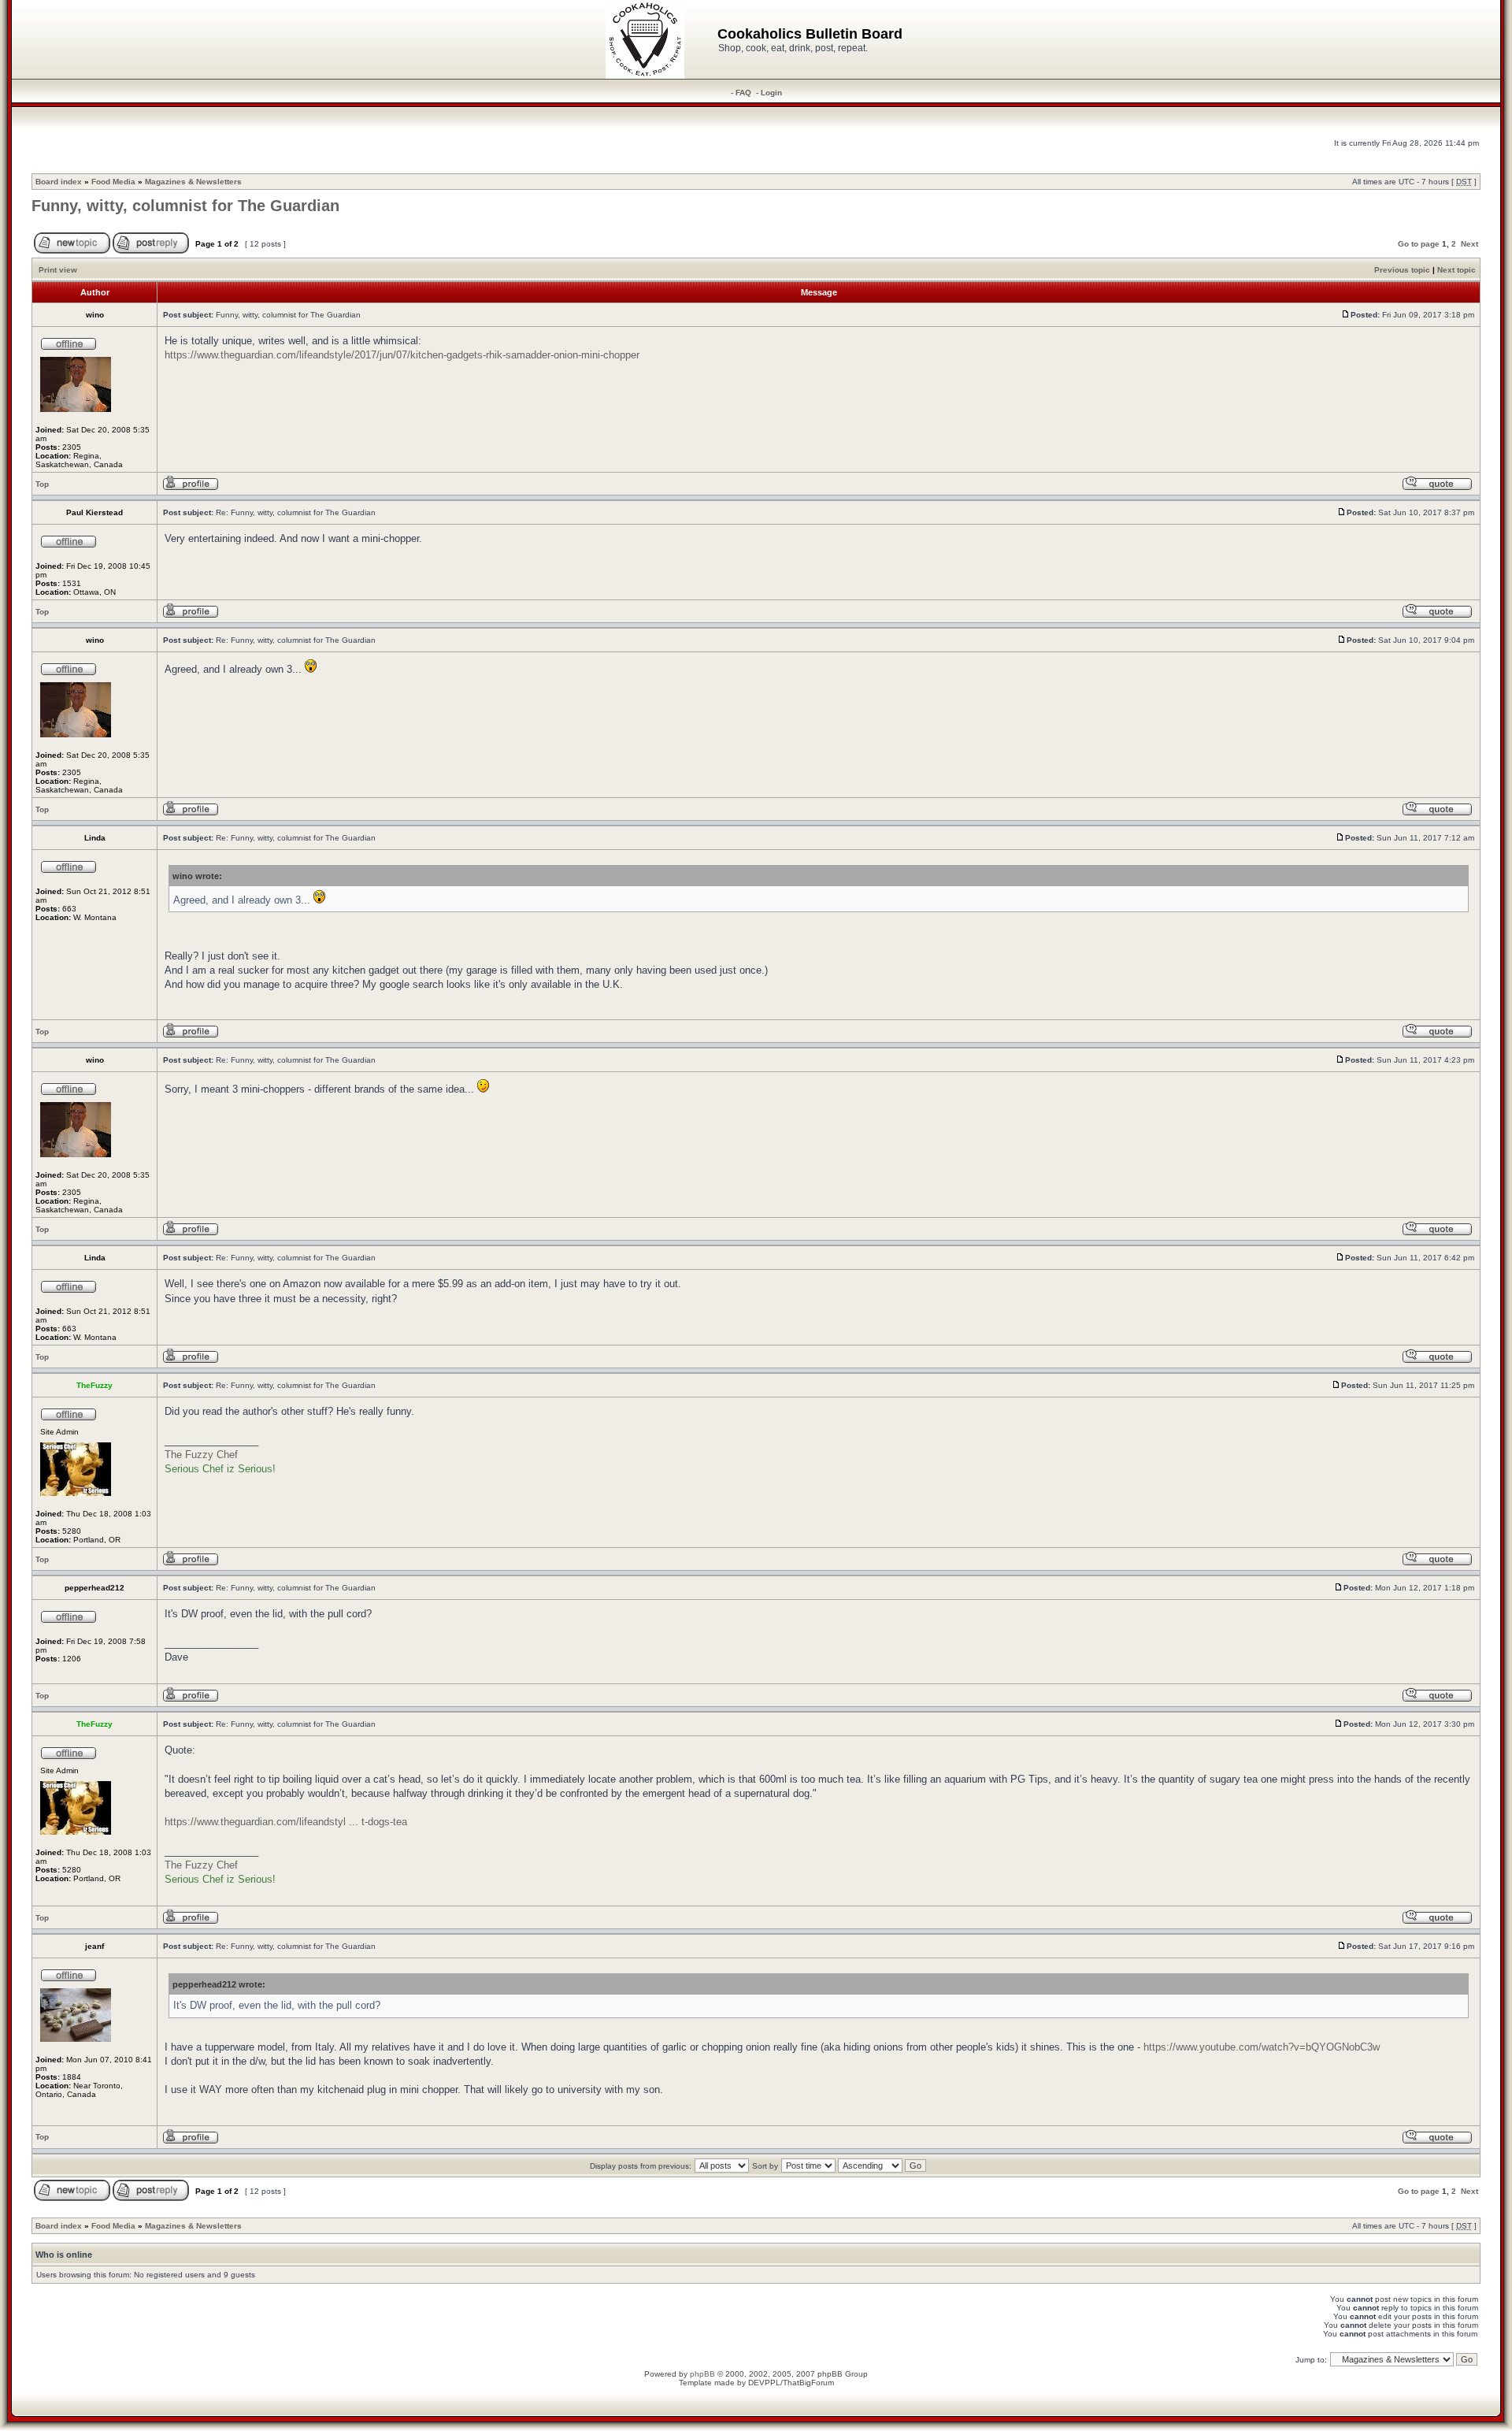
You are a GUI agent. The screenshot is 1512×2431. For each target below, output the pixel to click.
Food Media (113, 182)
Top (42, 484)
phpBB (702, 2374)
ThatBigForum (808, 2383)
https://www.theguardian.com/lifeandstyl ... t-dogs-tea (286, 1822)
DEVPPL (764, 2383)
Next (1469, 244)
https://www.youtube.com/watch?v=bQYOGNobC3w (1262, 2047)
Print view (58, 270)
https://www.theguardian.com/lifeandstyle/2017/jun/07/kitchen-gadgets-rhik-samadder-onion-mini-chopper (402, 355)
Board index (59, 182)
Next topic (1456, 270)
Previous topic (1402, 270)
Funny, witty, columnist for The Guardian (185, 206)
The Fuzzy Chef (201, 1455)
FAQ (743, 93)
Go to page (1419, 244)
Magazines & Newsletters (193, 182)
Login (771, 93)
